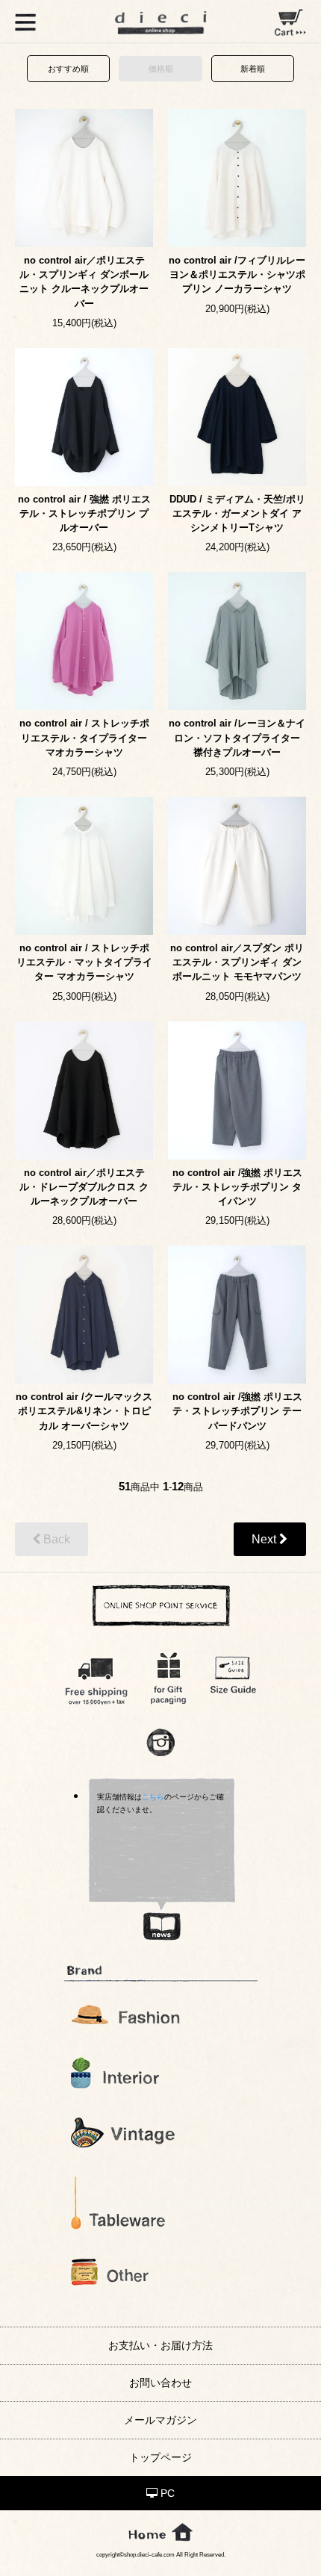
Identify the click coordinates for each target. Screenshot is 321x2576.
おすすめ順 (68, 69)
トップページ (160, 2457)
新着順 (253, 69)
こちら (153, 1797)
